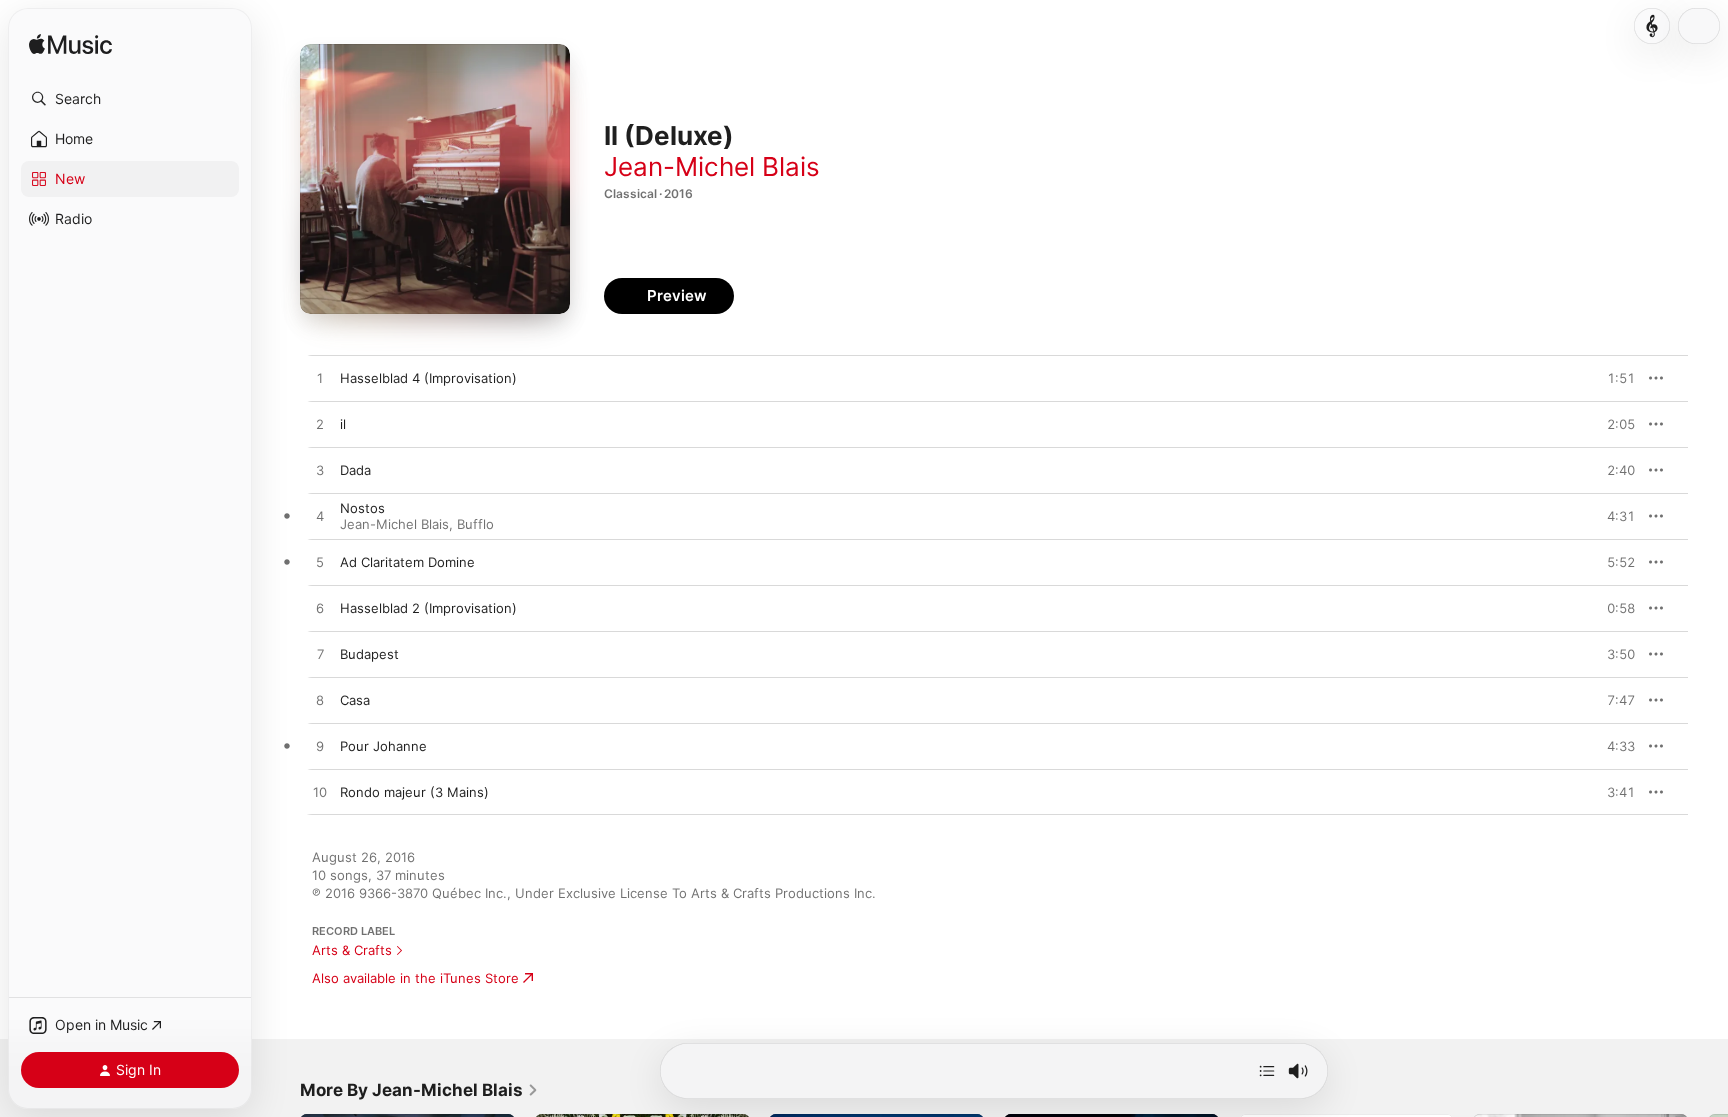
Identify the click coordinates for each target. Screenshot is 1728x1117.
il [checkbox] (343, 424)
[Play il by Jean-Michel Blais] (320, 425)
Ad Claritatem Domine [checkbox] (407, 562)
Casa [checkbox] (355, 700)
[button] (130, 99)
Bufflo (475, 524)
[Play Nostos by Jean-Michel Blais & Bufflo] (320, 517)
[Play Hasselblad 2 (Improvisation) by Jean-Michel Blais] (320, 609)
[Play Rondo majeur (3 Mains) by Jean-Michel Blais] (320, 793)
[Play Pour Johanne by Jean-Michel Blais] (320, 747)
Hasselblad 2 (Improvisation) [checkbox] (428, 608)
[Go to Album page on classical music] (1652, 26)
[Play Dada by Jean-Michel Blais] (320, 471)
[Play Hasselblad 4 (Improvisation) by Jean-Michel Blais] (320, 379)
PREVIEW (1613, 378)
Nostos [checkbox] (362, 508)
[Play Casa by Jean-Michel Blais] (320, 701)
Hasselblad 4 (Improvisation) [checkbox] (428, 378)
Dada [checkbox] (355, 470)
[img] (70, 45)
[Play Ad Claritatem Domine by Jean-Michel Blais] (320, 563)
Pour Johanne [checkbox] (383, 746)
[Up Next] (1267, 1071)
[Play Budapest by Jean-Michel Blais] (320, 655)
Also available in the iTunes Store (415, 978)
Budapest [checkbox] (369, 654)
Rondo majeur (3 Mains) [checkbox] (414, 792)
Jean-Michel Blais (712, 166)
